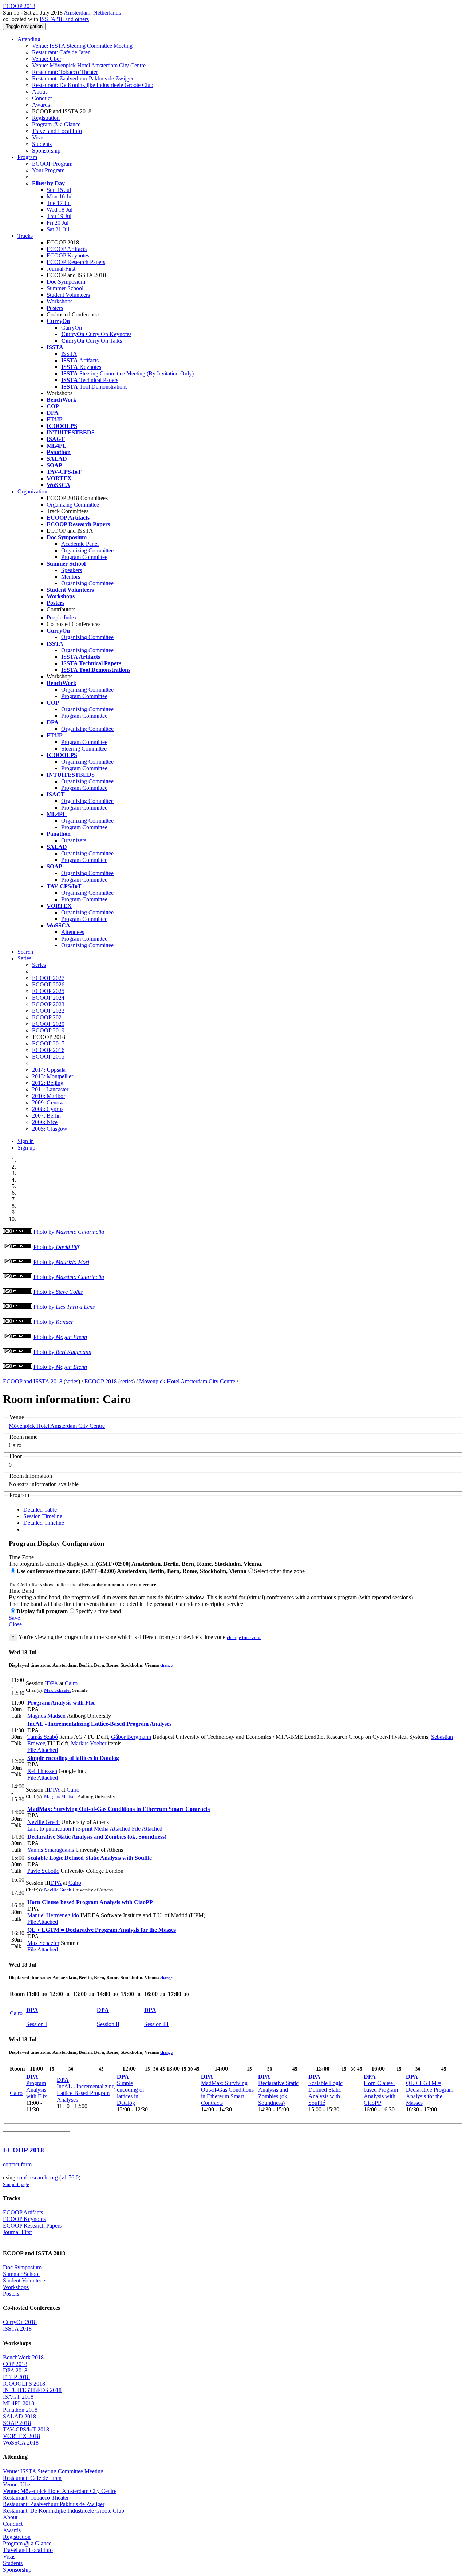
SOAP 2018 (17, 2423)
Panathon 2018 (20, 2410)
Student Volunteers (68, 295)
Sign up (26, 1148)
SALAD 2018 (19, 2416)
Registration (46, 118)
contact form (17, 2164)
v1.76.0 (70, 2177)
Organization (32, 491)
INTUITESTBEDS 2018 (32, 2390)
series (72, 1381)
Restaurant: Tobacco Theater (65, 72)
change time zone (244, 1637)
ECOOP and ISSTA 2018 (33, 1381)
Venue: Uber (47, 59)
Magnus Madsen (46, 1716)
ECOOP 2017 (48, 1043)
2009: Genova (48, 1102)
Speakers (72, 570)
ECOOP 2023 (48, 1004)
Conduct (42, 98)
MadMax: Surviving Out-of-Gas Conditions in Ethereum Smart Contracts (119, 1809)
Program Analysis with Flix (61, 1703)
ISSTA (69, 354)
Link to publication (49, 1829)
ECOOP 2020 (48, 1024)
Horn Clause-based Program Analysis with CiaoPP (90, 1902)
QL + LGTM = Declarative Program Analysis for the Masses (102, 1930)
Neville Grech (44, 1822)
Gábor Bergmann (131, 1737)
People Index (62, 617)
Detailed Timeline (44, 1523)
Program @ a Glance (56, 124)
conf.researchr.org (37, 2177)
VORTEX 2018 (21, 2436)
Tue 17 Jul (59, 203)
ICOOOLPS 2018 (24, 2384)
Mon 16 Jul (60, 196)
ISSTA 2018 (17, 2329)
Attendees (73, 932)
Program (27, 157)
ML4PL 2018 (19, 2403)
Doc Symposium (66, 282)
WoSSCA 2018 (21, 2443)
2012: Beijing (48, 1083)
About (39, 92)
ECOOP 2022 (48, 1011)
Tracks (25, 236)
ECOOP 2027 (48, 978)
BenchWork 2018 (23, 2357)
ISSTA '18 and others (64, 19)
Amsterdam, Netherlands (92, 13)
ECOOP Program (52, 164)
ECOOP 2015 (48, 1057)
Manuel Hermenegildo (53, 1915)
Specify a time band (98, 1611)
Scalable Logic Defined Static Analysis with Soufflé (90, 1858)
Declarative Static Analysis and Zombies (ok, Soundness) (97, 1837)
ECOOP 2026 (48, 984)
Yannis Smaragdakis (51, 1850)
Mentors (71, 577)
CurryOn (72, 328)
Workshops (60, 301)
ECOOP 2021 (48, 1017)
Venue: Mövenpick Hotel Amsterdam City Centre (89, 65)
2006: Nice (45, 1122)
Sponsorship (46, 151)
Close (15, 1624)
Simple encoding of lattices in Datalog (73, 1758)
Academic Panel (80, 544)
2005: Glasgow (50, 1129)
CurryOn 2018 (20, 2322)
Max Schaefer (58, 1690)
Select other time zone (279, 1571)
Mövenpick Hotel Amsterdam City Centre (187, 1381)
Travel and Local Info (57, 131)
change (166, 1665)
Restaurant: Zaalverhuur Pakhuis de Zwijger (83, 78)
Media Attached (111, 1829)
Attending (29, 39)
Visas (38, 137)
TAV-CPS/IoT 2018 (26, 2429)
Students (42, 144)
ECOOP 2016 (48, 1050)
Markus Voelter (89, 1743)
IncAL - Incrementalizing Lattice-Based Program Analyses (99, 1724)
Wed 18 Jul (60, 210)
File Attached (43, 1750)
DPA (52, 1683)
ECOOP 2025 (48, 991)
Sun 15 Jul (59, 190)
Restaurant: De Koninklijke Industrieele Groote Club (93, 85)
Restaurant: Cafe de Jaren (61, 52)
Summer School (65, 288)
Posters (55, 308)
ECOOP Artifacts (67, 249)
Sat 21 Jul (58, 229)
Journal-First (61, 269)
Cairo (71, 1683)
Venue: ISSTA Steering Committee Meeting (82, 46)
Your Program (48, 170)
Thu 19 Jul (59, 216)
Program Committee (84, 557)
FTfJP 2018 (16, 2377)
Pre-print (82, 1829)
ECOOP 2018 (101, 1381)
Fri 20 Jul (58, 223)
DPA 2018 (15, 2370)
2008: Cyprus (48, 1109)
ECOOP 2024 (48, 998)
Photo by (69, 1232)
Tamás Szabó (43, 1737)
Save (14, 1618)
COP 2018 (15, 2364)
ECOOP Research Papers (76, 262)
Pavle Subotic (43, 1871)
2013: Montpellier (53, 1076)
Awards (41, 105)
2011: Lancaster (50, 1089)
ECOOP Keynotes (68, 255)
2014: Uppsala (49, 1070)
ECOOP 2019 (48, 1030)
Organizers (74, 840)
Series (39, 965)
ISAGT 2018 (18, 2397)
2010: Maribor (49, 1096)
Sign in (26, 1141)
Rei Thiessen (42, 1771)
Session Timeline (43, 1516)
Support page (16, 2184)
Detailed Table (40, 1510)
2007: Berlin (46, 1116)
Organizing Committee (73, 505)
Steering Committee (84, 749)
